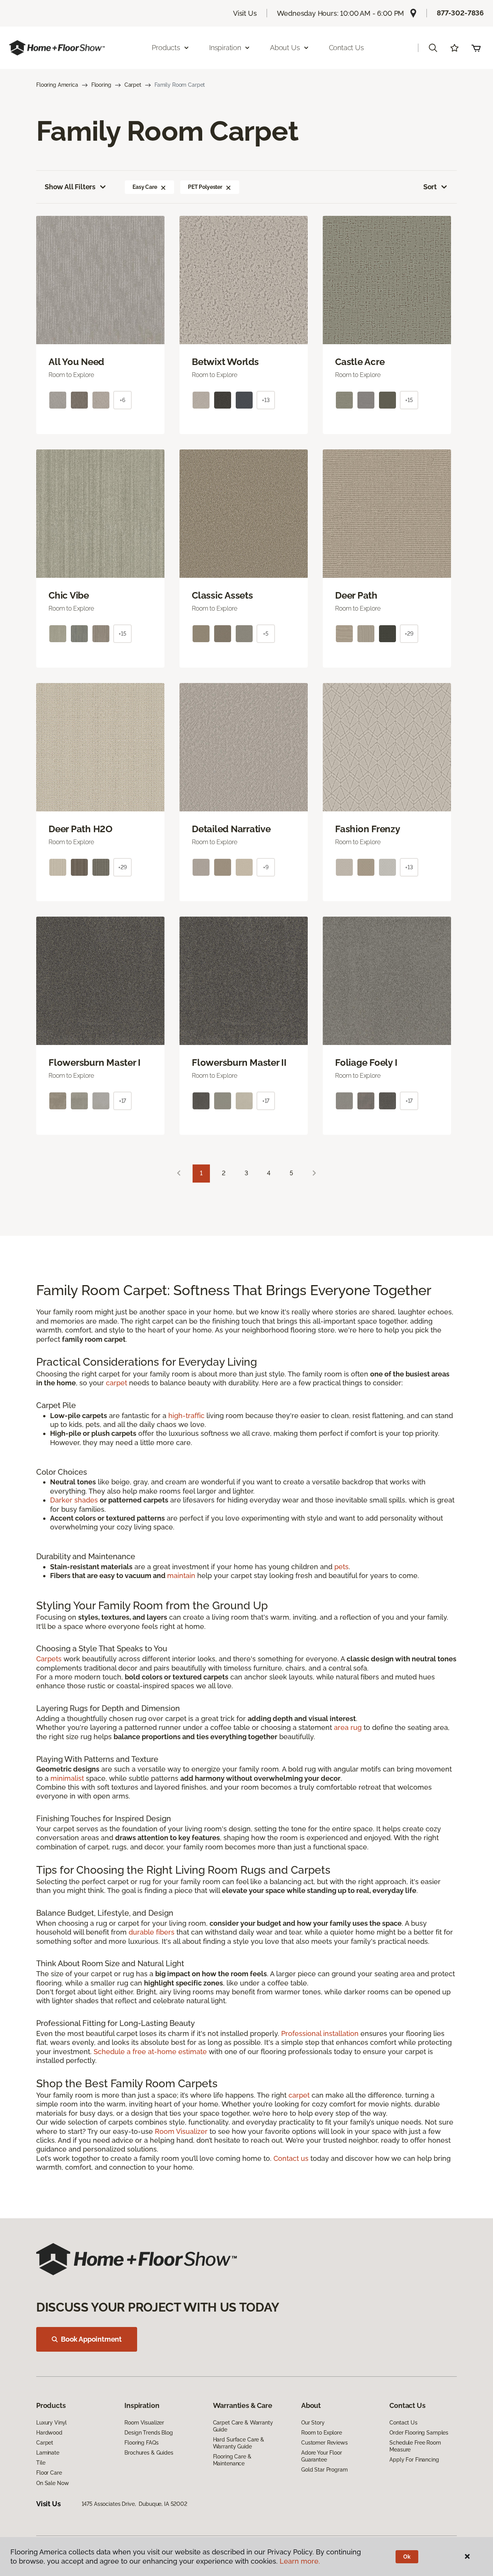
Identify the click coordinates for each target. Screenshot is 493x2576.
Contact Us (346, 48)
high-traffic (186, 1416)
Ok (407, 2557)
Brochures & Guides (149, 2453)
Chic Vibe (69, 596)
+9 (266, 867)
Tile (41, 2463)
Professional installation (320, 2033)
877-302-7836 (460, 13)
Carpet (133, 85)
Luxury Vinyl (51, 2423)
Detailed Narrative (231, 829)
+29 (409, 634)
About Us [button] (285, 48)
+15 (409, 400)
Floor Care (49, 2473)
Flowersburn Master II (239, 1063)
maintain (181, 1576)
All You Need (76, 362)
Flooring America (57, 85)
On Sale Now (52, 2483)
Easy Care (145, 187)
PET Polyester (205, 187)
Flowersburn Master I (95, 1063)
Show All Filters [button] (70, 187)
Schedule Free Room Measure (415, 2446)
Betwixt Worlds (225, 362)
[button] (433, 48)
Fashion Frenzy (368, 829)
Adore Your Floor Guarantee (322, 2456)
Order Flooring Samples (419, 2433)
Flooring (101, 85)
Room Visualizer (181, 2131)
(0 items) (476, 48)
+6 (122, 400)
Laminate (48, 2453)
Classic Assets (222, 596)
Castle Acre (360, 362)
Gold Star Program (324, 2470)
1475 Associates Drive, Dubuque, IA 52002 (134, 2504)
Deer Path (356, 596)
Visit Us (245, 13)
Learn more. (300, 2561)
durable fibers (152, 1932)
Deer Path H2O (80, 829)
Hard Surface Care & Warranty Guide (239, 2443)
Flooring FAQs (141, 2443)
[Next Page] (314, 1174)
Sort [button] (430, 187)
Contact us (291, 2158)
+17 (123, 1101)
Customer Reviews (324, 2443)
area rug (348, 1727)
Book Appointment (91, 2339)
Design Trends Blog (148, 2433)
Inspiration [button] (225, 48)
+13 (266, 400)
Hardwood (49, 2433)
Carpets (49, 1659)
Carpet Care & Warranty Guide (243, 2426)
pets (341, 1567)
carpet (117, 1383)
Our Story (313, 2423)
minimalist (67, 1778)
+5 (266, 634)
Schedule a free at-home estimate (150, 2052)
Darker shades (74, 1500)
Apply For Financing (414, 2460)
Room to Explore (322, 2433)
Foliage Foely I (366, 1063)
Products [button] (166, 48)
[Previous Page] (179, 1174)
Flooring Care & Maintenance (232, 2460)
